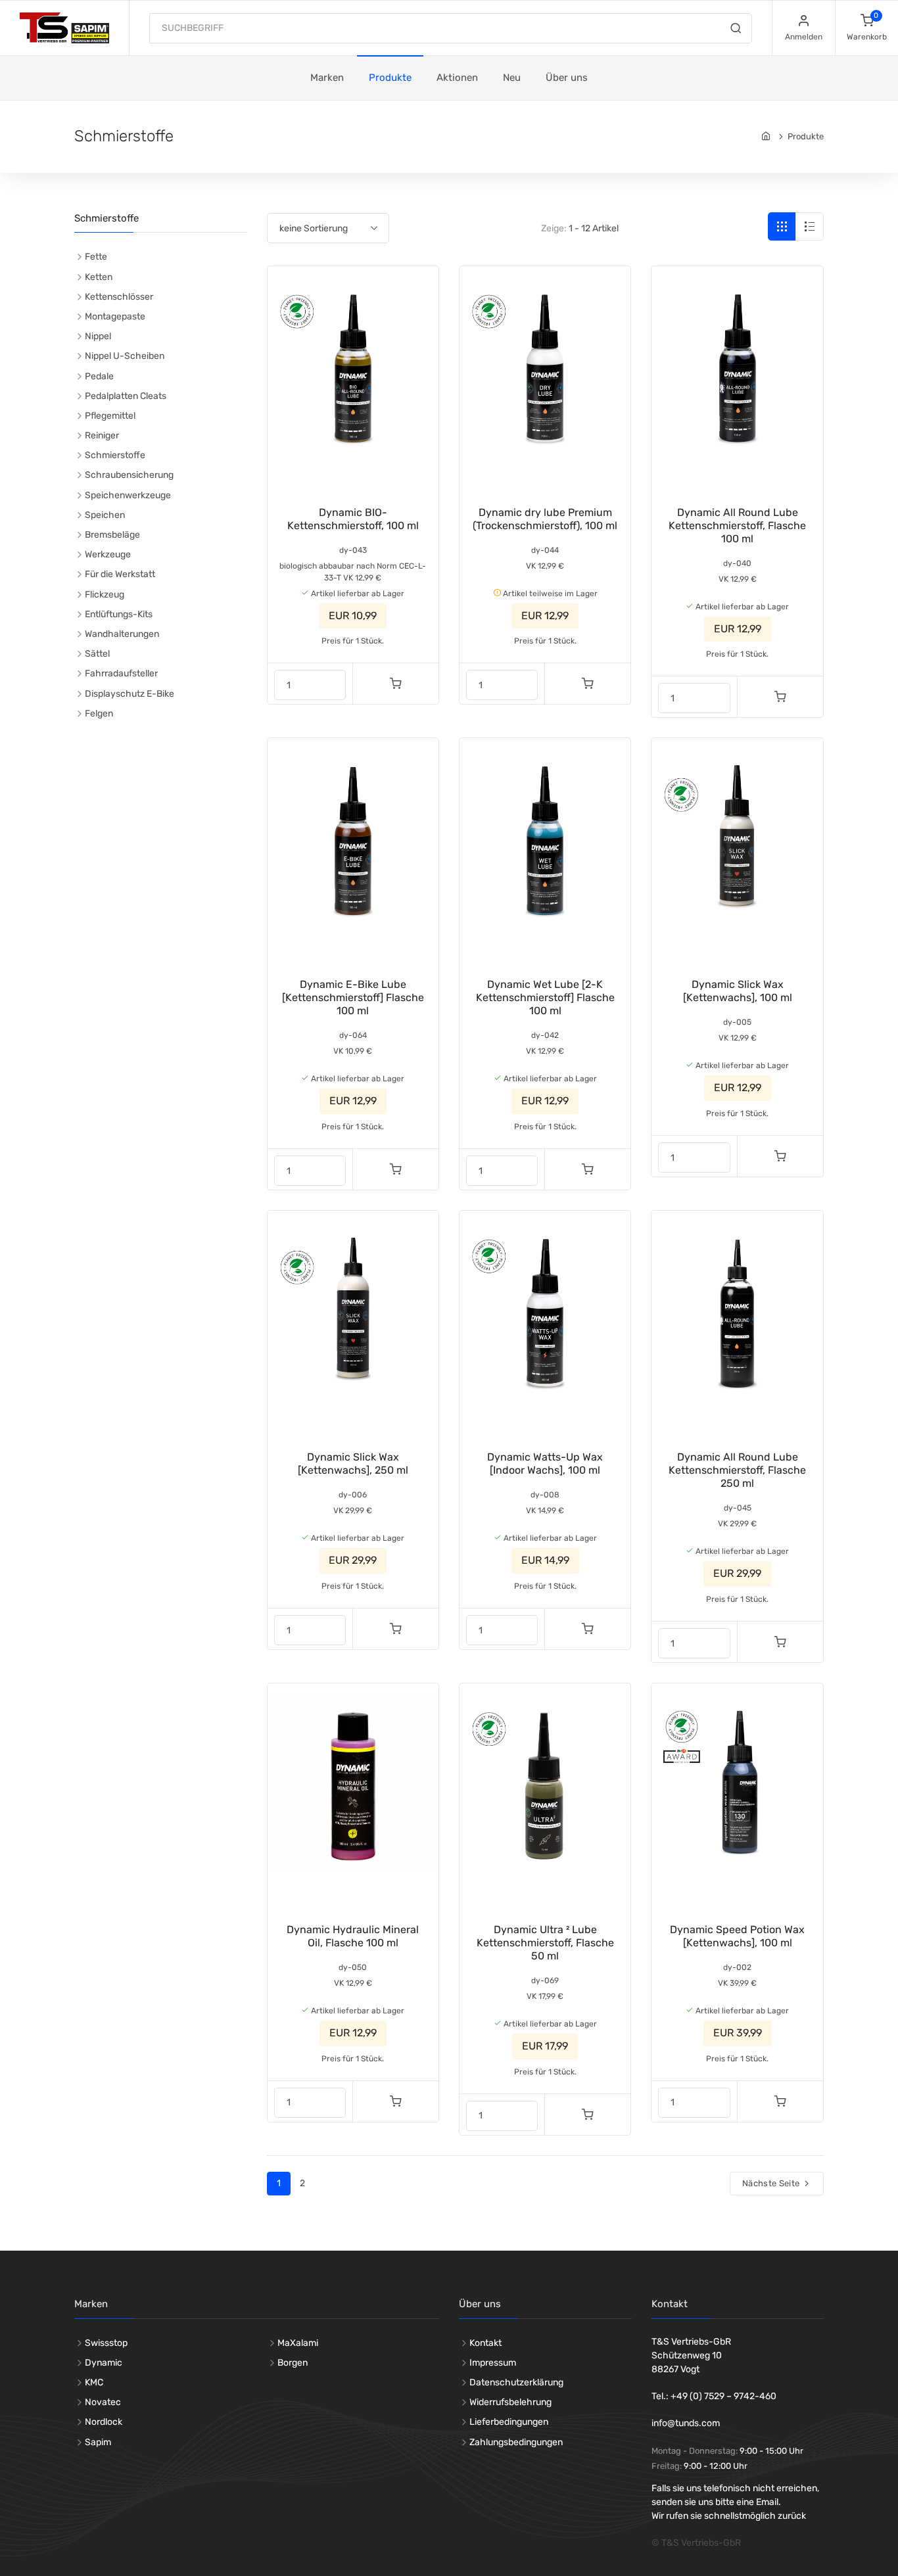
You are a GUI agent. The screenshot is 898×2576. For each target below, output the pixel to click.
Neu (512, 78)
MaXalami (298, 2343)
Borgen (293, 2363)
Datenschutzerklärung (516, 2382)
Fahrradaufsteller (121, 673)
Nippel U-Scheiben (125, 356)
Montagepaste (115, 316)
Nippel (98, 336)
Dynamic (104, 2363)
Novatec (103, 2402)
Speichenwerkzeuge (128, 495)
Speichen (105, 515)
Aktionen (457, 78)
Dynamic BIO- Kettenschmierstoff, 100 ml (353, 519)
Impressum (493, 2363)
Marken (327, 78)
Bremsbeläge (112, 535)
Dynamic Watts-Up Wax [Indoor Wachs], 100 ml (545, 1464)
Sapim (98, 2442)
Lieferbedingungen (509, 2422)
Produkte (390, 78)
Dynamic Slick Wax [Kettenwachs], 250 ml (353, 1464)
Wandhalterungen (122, 634)
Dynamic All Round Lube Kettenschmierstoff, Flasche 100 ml (737, 526)
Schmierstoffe (115, 455)
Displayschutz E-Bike (130, 694)
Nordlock (104, 2422)
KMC (94, 2382)
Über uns (567, 78)
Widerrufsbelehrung (510, 2402)
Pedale (99, 376)
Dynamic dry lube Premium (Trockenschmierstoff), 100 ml (545, 519)
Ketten (99, 277)
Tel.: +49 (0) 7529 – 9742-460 (714, 2396)
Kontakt (485, 2343)
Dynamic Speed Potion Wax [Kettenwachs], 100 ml (737, 1936)
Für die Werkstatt (120, 574)
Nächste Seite (772, 2183)
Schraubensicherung (129, 475)
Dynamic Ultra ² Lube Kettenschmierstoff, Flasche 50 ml (545, 1943)
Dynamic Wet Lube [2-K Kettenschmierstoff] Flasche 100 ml (545, 997)
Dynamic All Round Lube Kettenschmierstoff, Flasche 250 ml (737, 1470)
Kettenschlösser (119, 297)
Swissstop (106, 2343)
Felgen (99, 714)
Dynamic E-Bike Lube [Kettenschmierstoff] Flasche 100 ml (353, 997)
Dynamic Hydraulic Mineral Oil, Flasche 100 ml (353, 1936)
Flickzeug (105, 595)
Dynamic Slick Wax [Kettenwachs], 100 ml (738, 991)
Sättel (97, 654)
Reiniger (102, 435)
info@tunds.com (686, 2423)
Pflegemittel (110, 416)
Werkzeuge (108, 554)
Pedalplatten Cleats (126, 396)
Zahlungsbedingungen (516, 2442)
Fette (96, 257)
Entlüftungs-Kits (119, 614)
